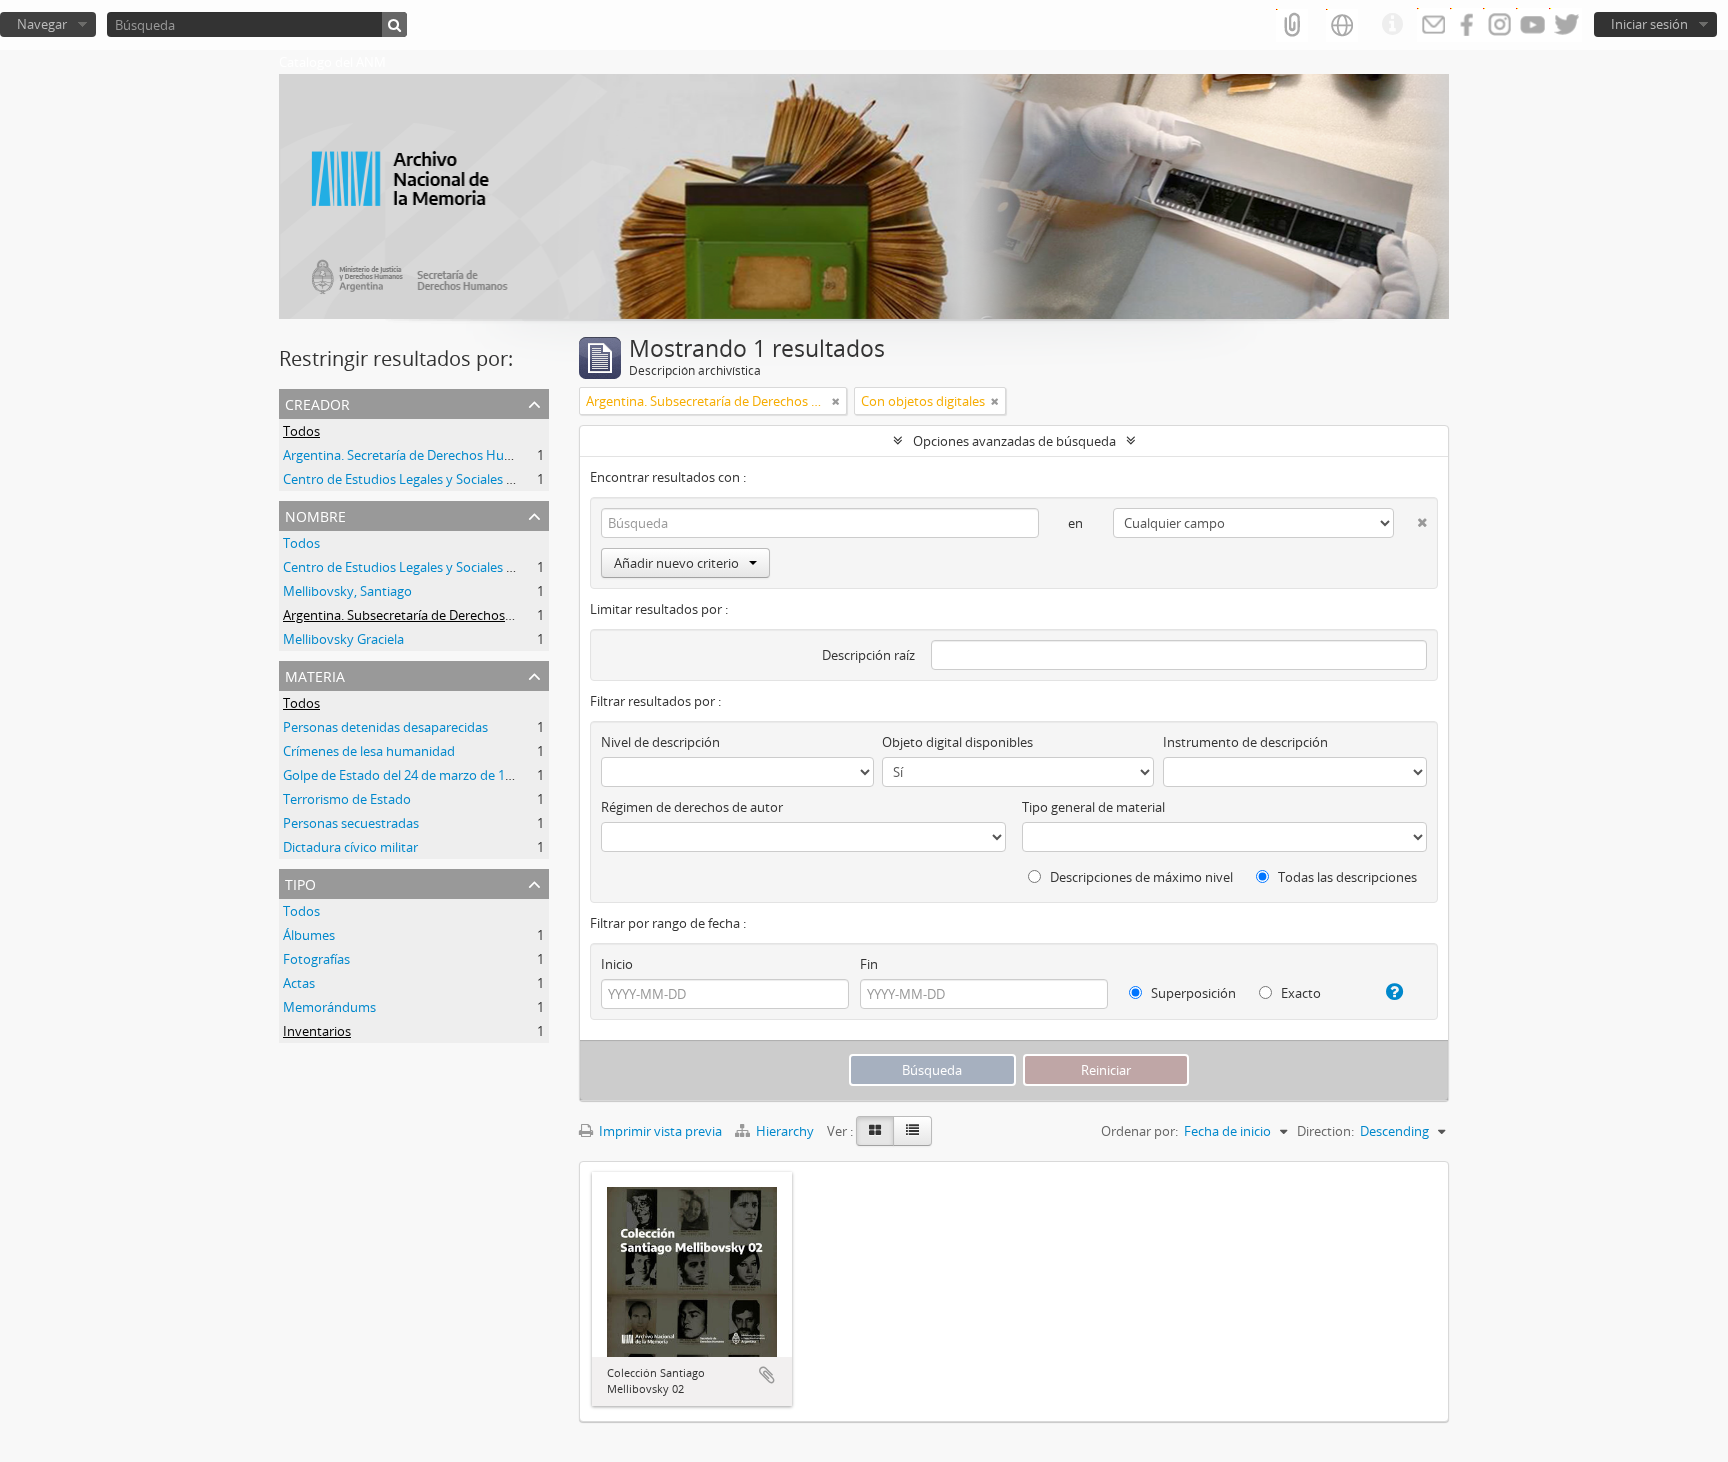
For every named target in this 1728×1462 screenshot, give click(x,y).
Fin (869, 964)
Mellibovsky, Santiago (347, 591)
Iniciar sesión (1649, 24)
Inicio (617, 964)
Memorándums (329, 1007)
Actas (299, 983)
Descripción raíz (868, 655)
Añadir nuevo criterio (676, 563)
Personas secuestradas (351, 823)
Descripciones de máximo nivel (1140, 877)
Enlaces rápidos (1392, 25)
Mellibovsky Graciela (343, 639)
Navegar (42, 24)
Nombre (315, 514)
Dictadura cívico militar (350, 847)
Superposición (1192, 993)
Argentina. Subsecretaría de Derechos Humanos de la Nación (463, 615)
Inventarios (317, 1031)
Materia (315, 674)
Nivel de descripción (660, 742)
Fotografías (316, 959)
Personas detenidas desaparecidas (385, 727)
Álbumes (309, 935)
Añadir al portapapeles (767, 1375)
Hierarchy (785, 1131)
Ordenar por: (1139, 1131)
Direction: (1325, 1131)
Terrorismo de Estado (347, 799)
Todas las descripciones (1346, 877)
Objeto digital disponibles (957, 742)
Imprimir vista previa (659, 1131)
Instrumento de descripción (1245, 742)
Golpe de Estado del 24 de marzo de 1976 (404, 775)
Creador (317, 402)
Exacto (1299, 993)
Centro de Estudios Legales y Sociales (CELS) (413, 479)
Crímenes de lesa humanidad (369, 751)
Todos (301, 431)
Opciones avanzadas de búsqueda (1014, 441)
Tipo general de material (1093, 807)
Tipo (300, 882)
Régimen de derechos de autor (692, 807)
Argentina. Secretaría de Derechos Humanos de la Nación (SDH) (470, 455)
